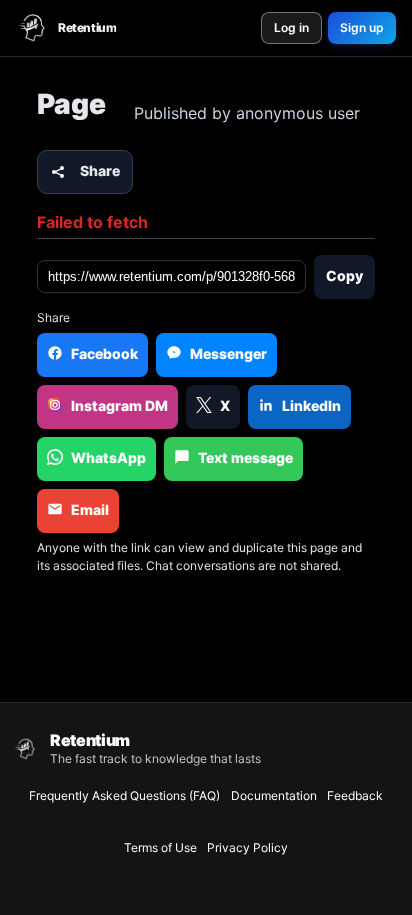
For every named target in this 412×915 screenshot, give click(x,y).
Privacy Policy (247, 847)
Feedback (355, 795)
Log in (291, 27)
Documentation (274, 795)
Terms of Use (160, 847)
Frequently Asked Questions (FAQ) (124, 795)
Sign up (362, 27)
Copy (344, 275)
